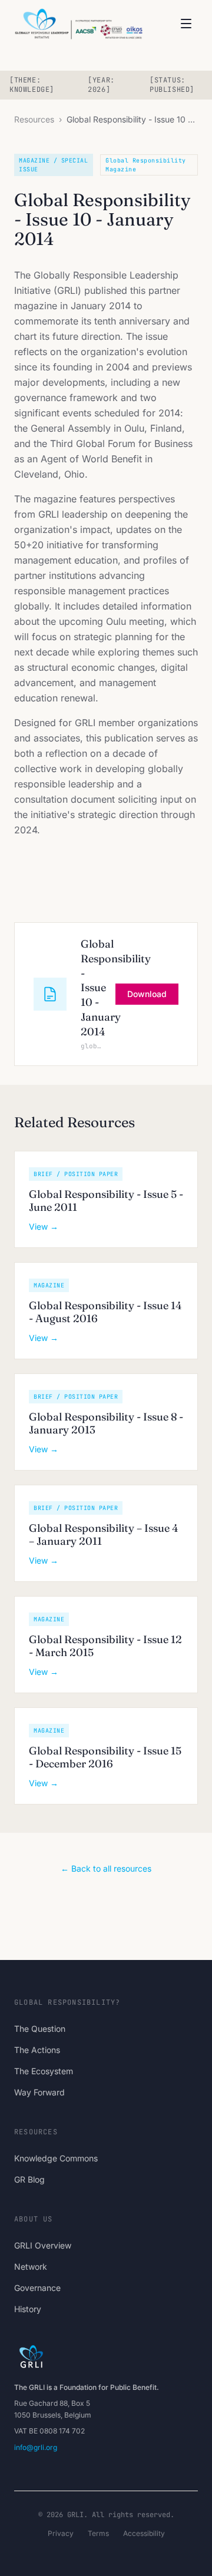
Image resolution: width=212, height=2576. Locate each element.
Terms (98, 2533)
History (28, 2309)
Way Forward (39, 2092)
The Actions (37, 2050)
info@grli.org (36, 2447)
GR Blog (29, 2179)
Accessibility (144, 2533)
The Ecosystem (44, 2071)
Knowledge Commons (56, 2158)
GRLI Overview (43, 2245)
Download (147, 994)
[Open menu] (186, 24)
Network (31, 2267)
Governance (37, 2288)
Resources (34, 119)
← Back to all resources (106, 1868)
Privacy (61, 2533)
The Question (40, 2029)
